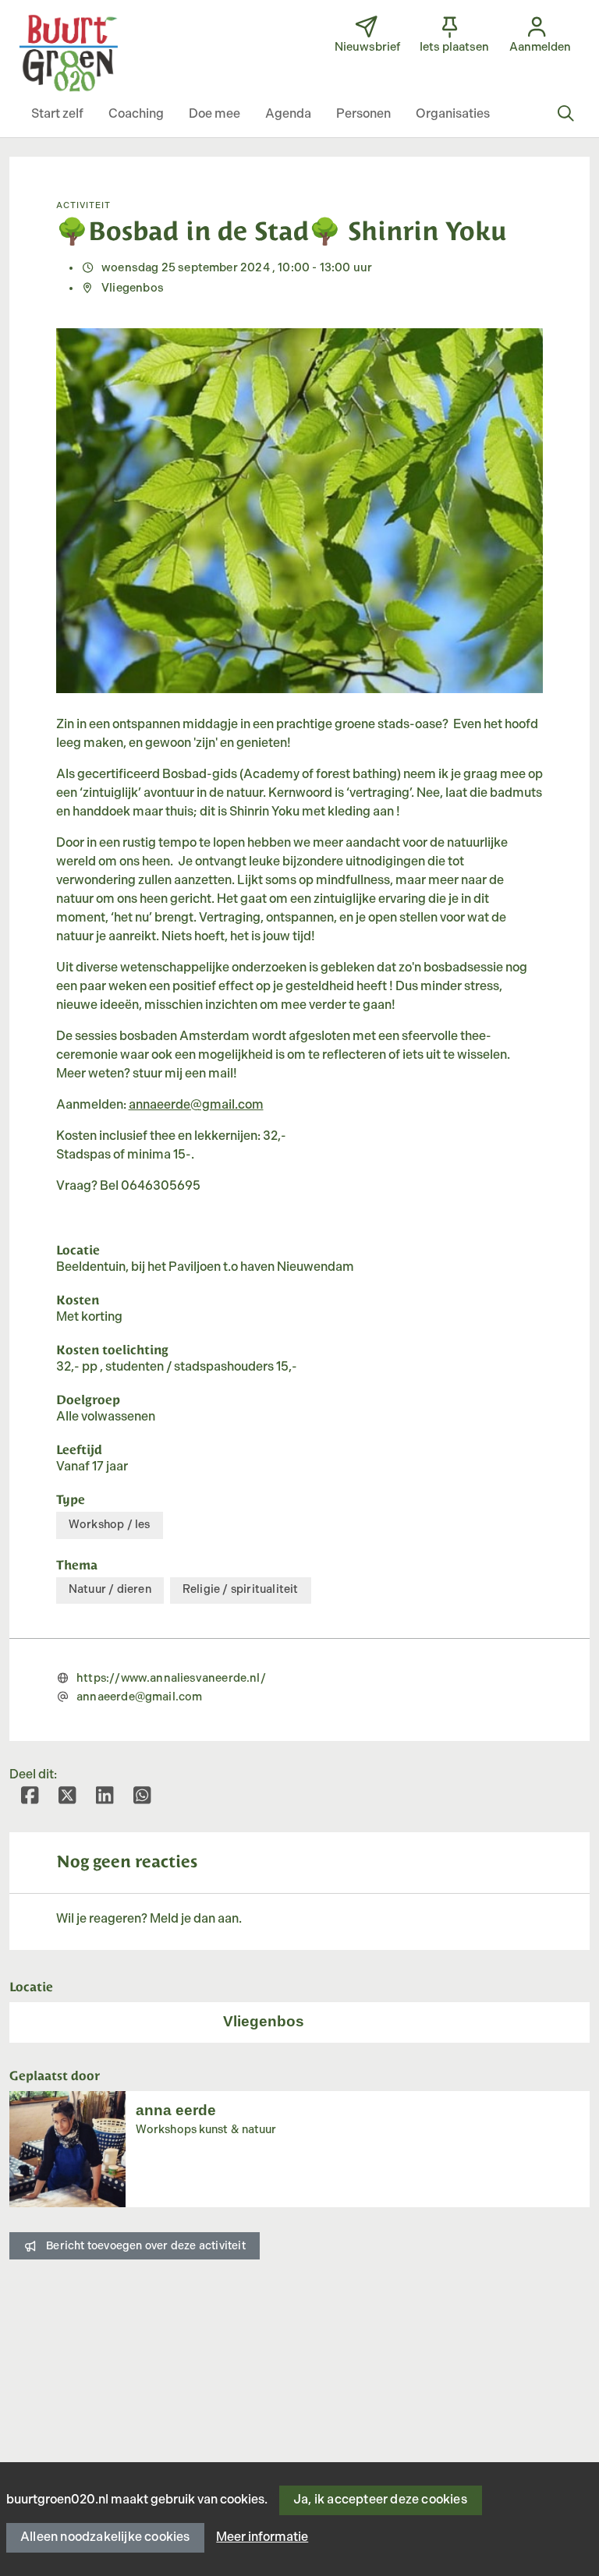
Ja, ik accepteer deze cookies (380, 2500)
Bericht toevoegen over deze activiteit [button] (146, 2246)
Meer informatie (262, 2537)
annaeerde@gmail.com (196, 1105)
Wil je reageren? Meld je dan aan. (149, 1919)
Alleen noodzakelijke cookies (105, 2537)
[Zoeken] (565, 115)
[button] (57, 115)
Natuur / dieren (110, 1589)
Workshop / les (110, 1525)
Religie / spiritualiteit (241, 1589)
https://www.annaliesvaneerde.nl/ (171, 1678)
